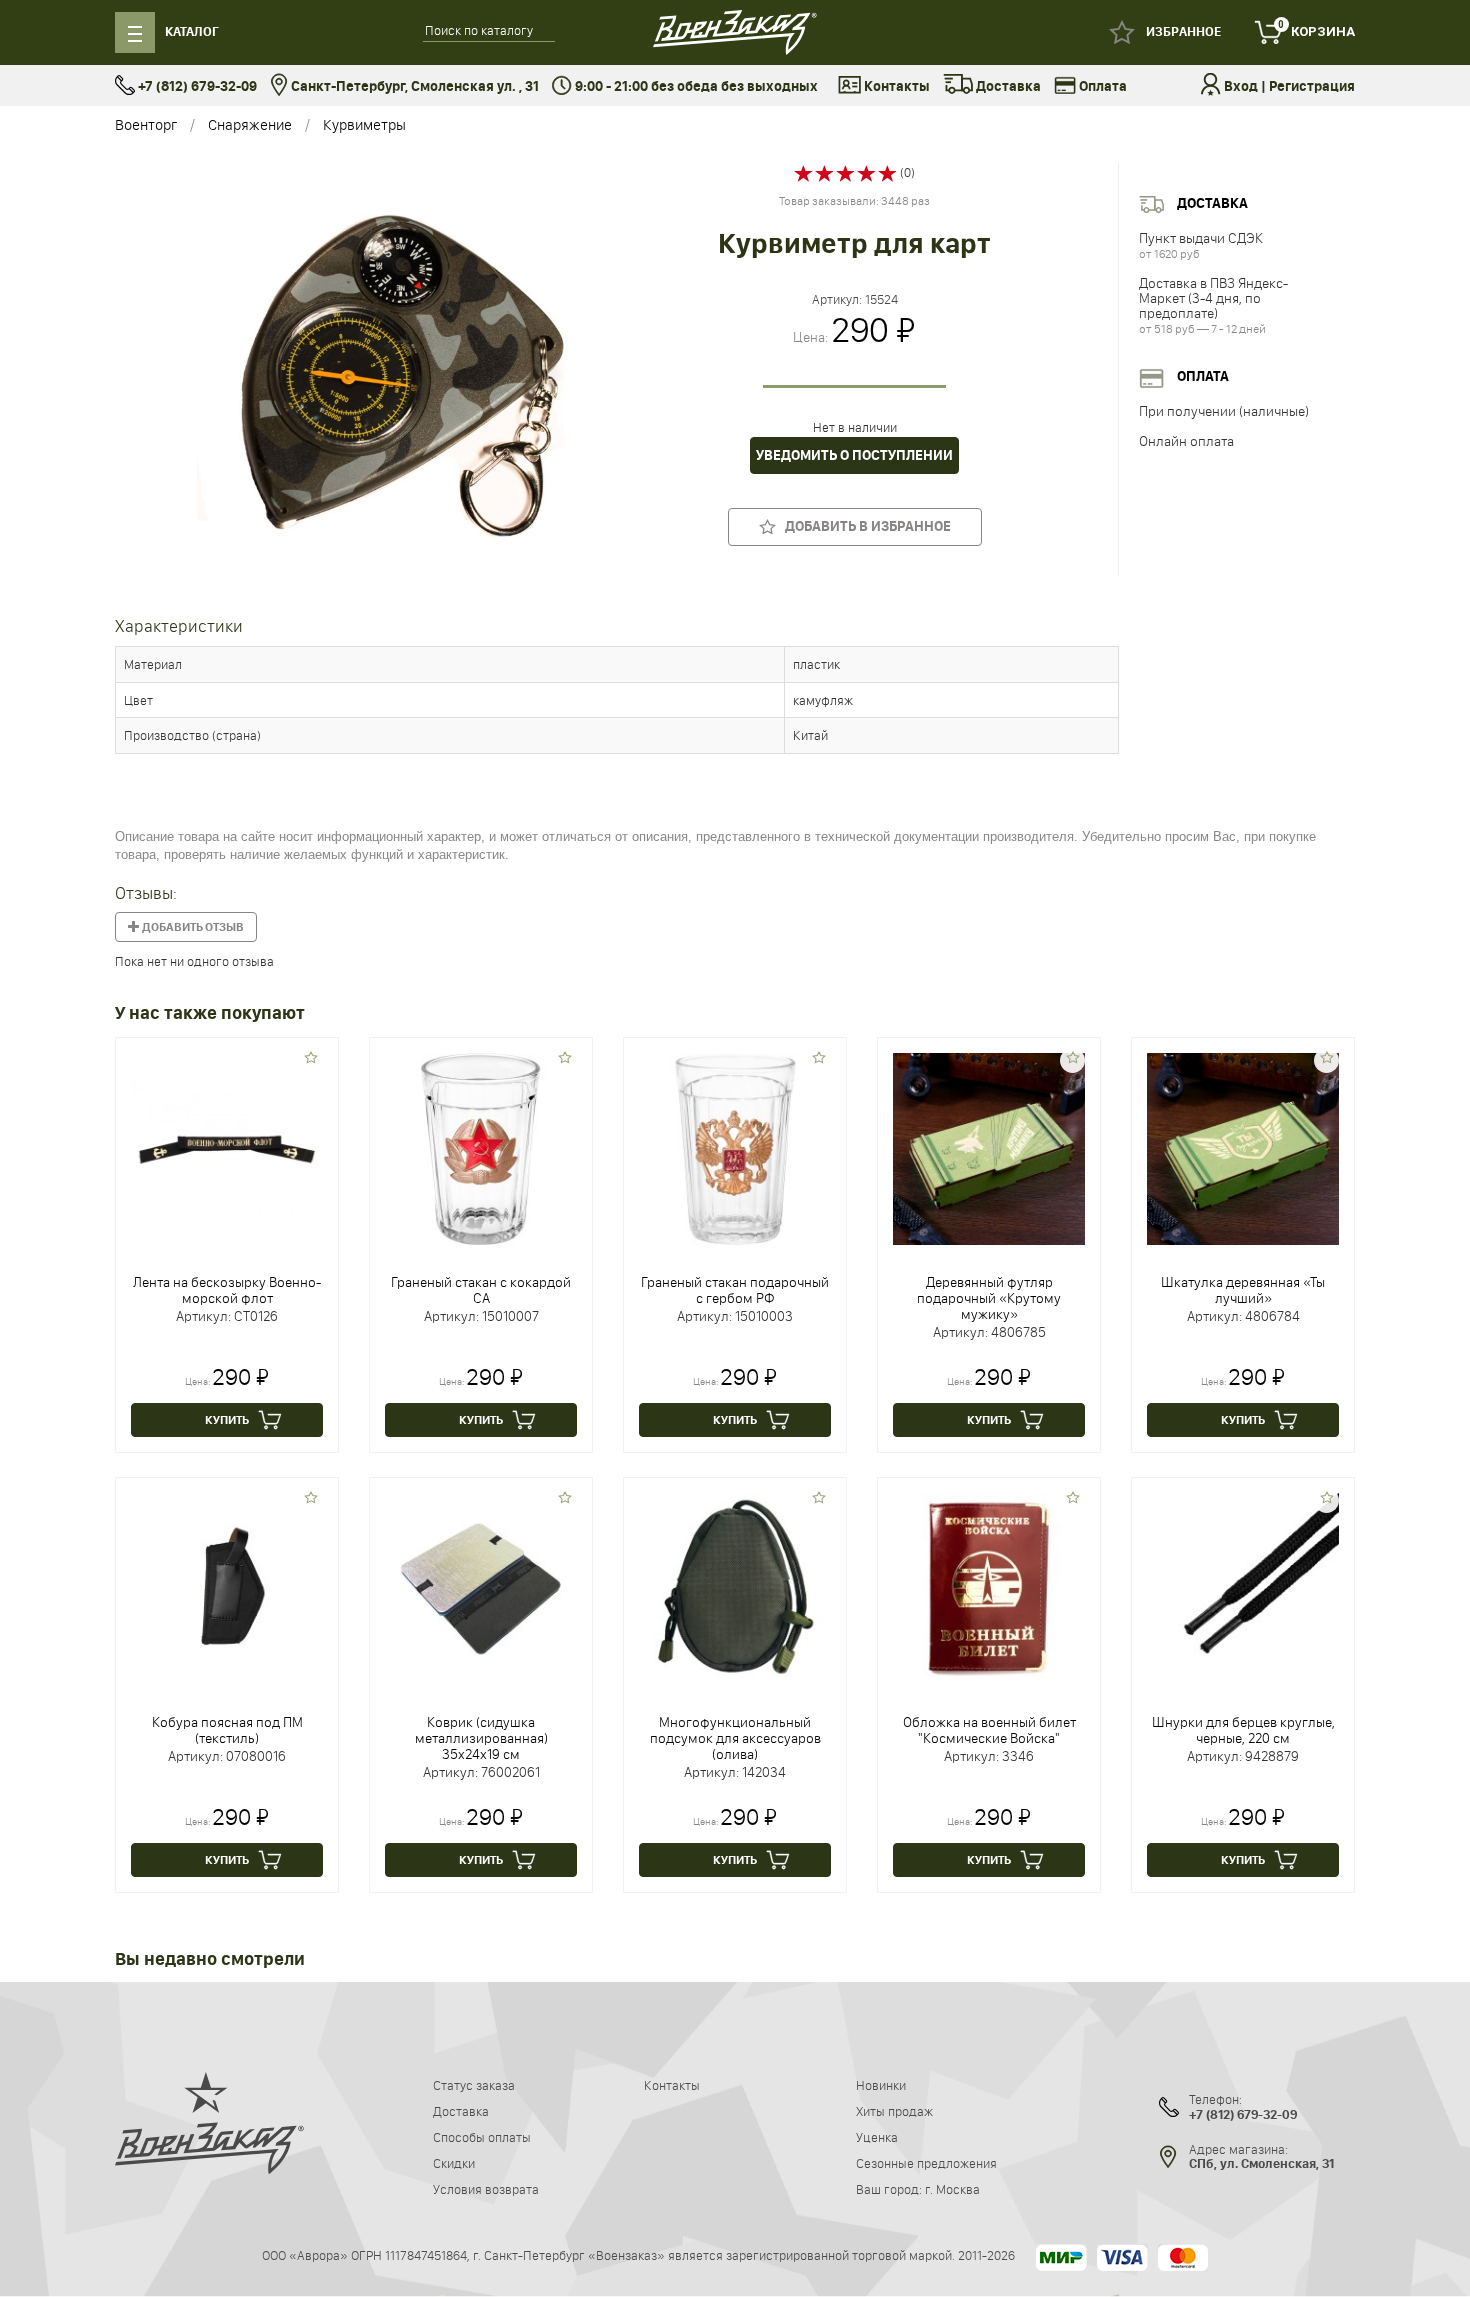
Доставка (1007, 86)
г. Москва (952, 2189)
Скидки (454, 2163)
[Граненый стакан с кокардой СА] (481, 1147)
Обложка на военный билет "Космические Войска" (989, 1730)
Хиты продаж (894, 2111)
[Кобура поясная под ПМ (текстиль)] (227, 1587)
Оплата (1101, 86)
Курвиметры (364, 124)
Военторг (146, 124)
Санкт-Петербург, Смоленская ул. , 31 (413, 86)
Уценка (877, 2137)
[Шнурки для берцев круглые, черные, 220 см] (1243, 1587)
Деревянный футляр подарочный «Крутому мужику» (989, 1298)
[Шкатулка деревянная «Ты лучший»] (1243, 1147)
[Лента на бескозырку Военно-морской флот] (227, 1147)
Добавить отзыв (192, 927)
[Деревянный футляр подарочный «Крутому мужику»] (989, 1147)
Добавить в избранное (863, 526)
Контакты (895, 86)
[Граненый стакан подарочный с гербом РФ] (735, 1147)
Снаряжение (250, 124)
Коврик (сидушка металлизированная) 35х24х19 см (481, 1738)
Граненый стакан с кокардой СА (481, 1290)
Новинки (881, 2085)
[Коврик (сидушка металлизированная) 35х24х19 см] (481, 1587)
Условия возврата (486, 2189)
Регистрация (1312, 86)
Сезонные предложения (926, 2163)
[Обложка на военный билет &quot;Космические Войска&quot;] (989, 1587)
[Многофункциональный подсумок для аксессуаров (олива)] (735, 1587)
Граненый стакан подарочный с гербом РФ (735, 1290)
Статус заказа (474, 2085)
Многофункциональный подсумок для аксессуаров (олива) (735, 1738)
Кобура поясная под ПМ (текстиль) (227, 1730)
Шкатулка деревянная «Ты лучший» (1243, 1290)
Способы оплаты (482, 2137)
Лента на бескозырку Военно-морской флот (227, 1290)
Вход (1241, 86)
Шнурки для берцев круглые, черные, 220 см (1243, 1730)
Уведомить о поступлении (854, 455)
